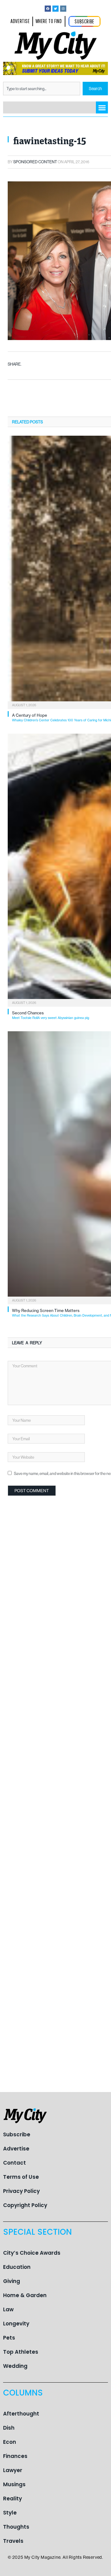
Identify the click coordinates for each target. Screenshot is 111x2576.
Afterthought (21, 2414)
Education (17, 2267)
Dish (9, 2428)
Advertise (16, 2149)
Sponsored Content (35, 162)
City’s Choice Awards (32, 2253)
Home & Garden (25, 2295)
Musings (14, 2484)
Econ (10, 2442)
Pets (9, 2338)
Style (10, 2513)
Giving (12, 2281)
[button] (102, 107)
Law (8, 2309)
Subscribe (17, 2134)
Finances (15, 2456)
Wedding (15, 2366)
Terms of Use (21, 2177)
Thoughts (16, 2527)
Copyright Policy (25, 2205)
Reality (12, 2499)
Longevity (16, 2324)
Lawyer (13, 2470)
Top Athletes (21, 2352)
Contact (14, 2163)
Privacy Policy (21, 2191)
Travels (13, 2541)
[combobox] (42, 89)
